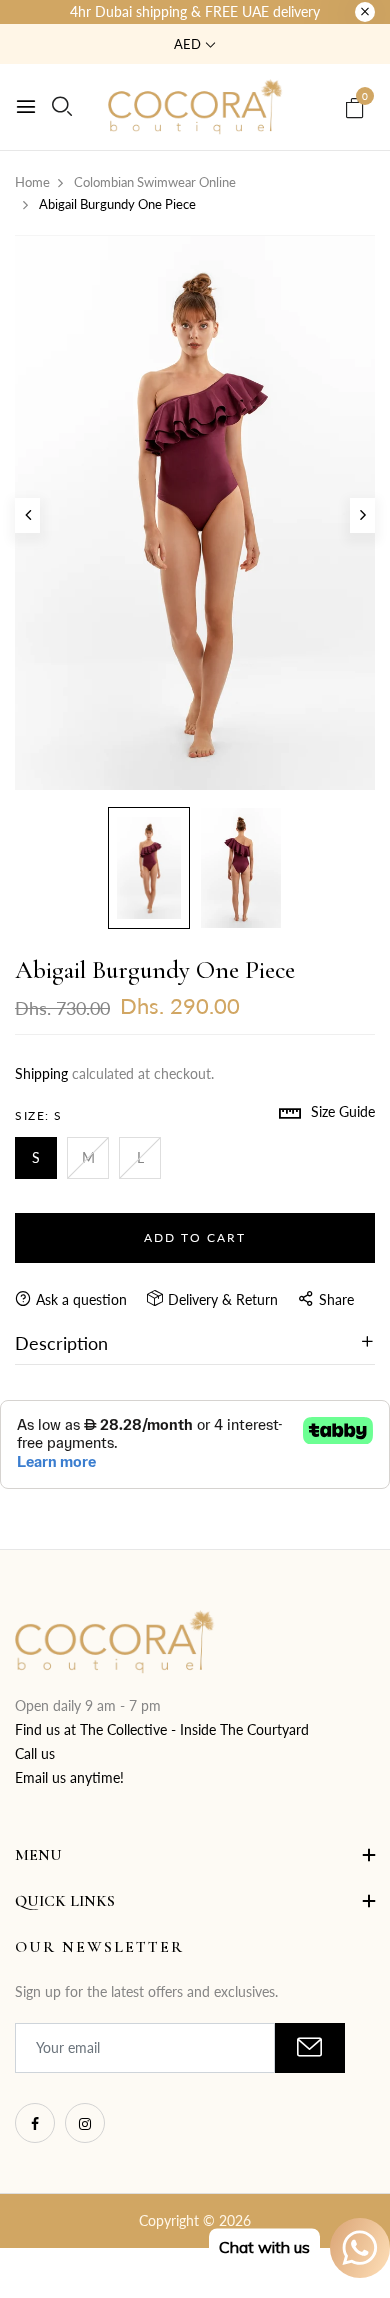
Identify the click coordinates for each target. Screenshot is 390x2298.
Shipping (41, 1073)
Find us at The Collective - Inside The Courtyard (162, 1729)
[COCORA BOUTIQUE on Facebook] (35, 2123)
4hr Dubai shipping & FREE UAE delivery (195, 11)
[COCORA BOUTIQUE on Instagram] (85, 2123)
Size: (39, 1115)
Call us (35, 1753)
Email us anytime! (69, 1777)
